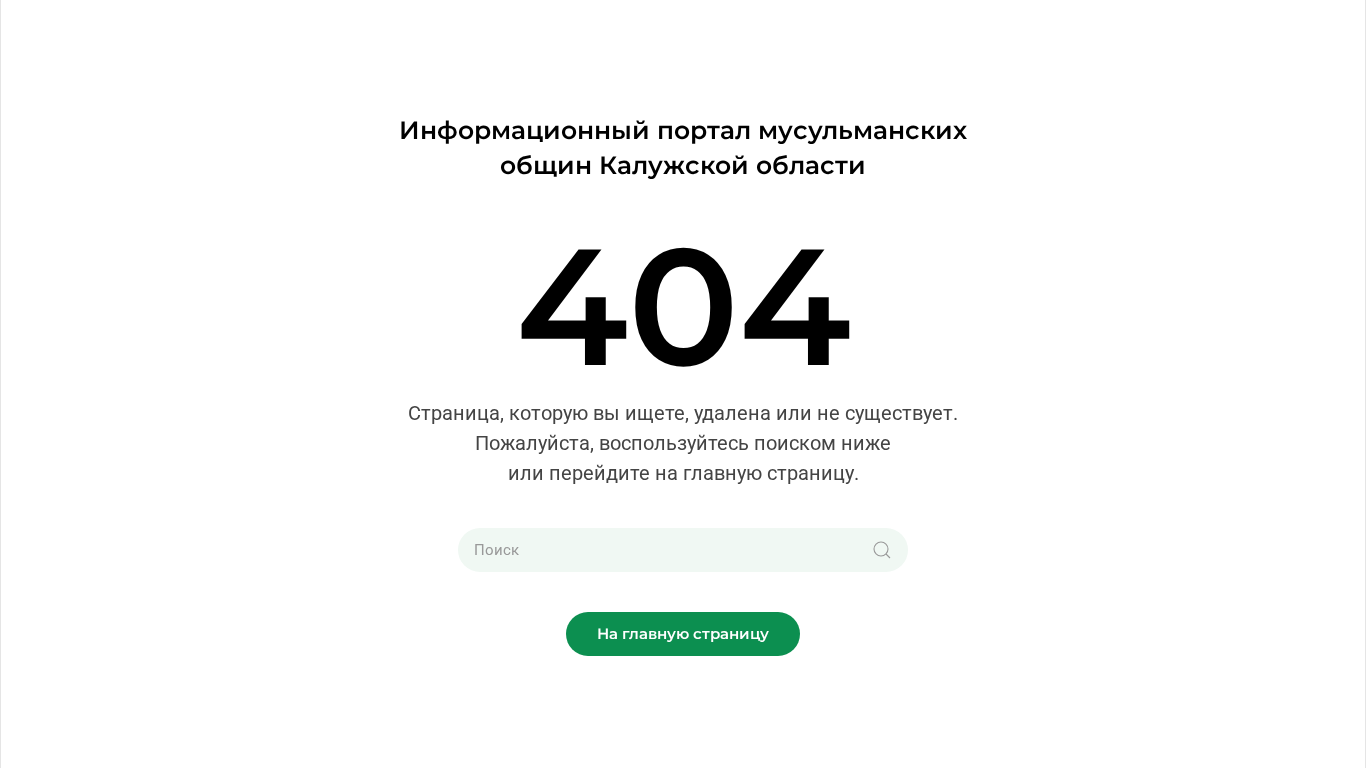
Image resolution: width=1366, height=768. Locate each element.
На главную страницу (683, 633)
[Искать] (882, 550)
